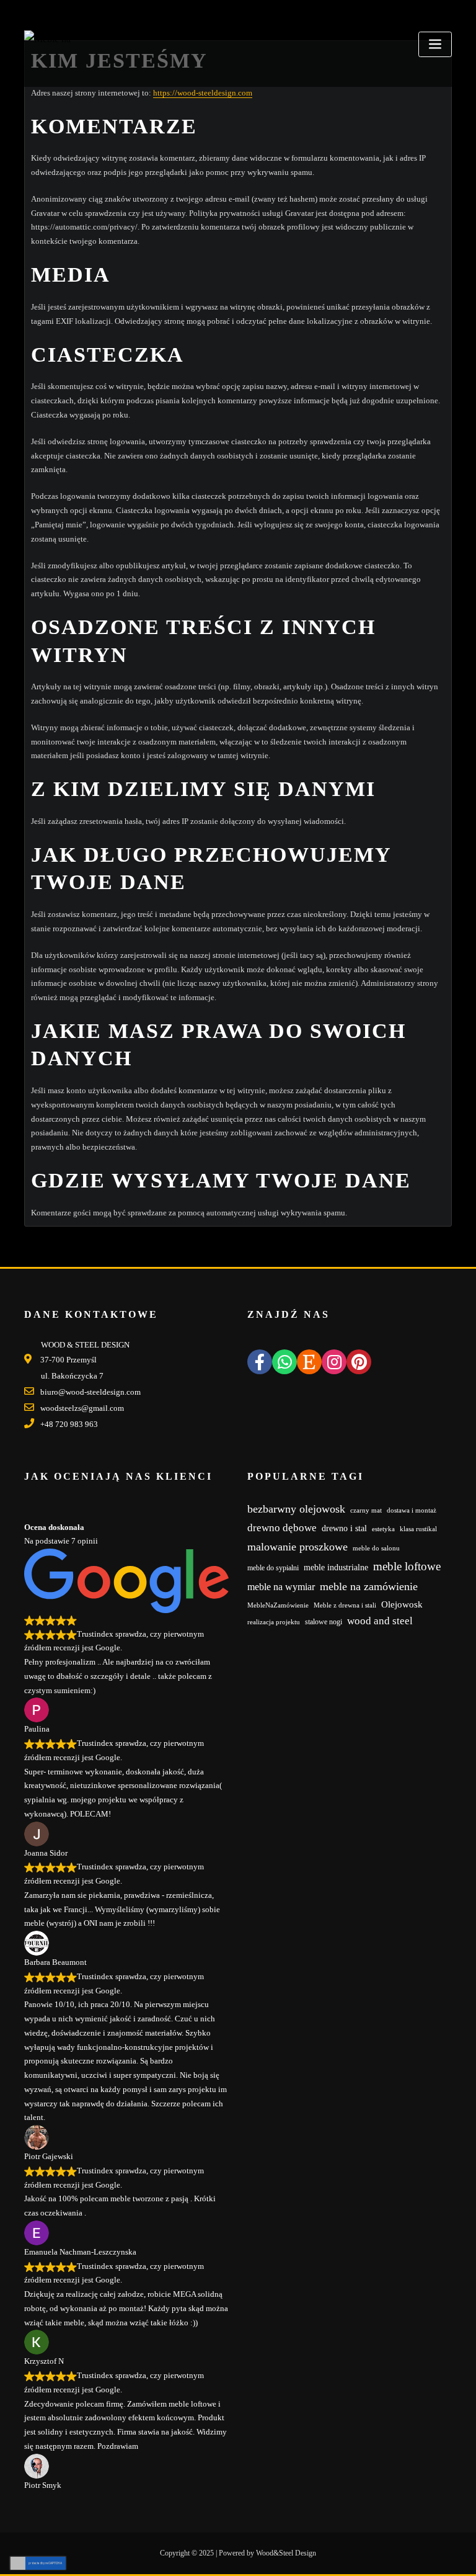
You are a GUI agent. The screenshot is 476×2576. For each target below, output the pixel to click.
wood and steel (380, 1621)
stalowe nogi (324, 1622)
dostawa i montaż (412, 1510)
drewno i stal (344, 1528)
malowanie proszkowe (297, 1547)
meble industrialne (336, 1568)
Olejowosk (402, 1604)
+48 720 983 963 (69, 1424)
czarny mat (366, 1510)
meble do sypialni (273, 1568)
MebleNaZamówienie (278, 1605)
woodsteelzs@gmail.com (82, 1408)
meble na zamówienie (369, 1586)
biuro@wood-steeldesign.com (90, 1392)
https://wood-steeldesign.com (203, 93)
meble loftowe (407, 1566)
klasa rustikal (418, 1529)
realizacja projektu (274, 1622)
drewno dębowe (282, 1528)
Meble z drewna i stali (345, 1605)
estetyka (383, 1529)
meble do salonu (376, 1548)
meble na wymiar (281, 1587)
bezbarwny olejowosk (296, 1509)
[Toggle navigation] (435, 44)
